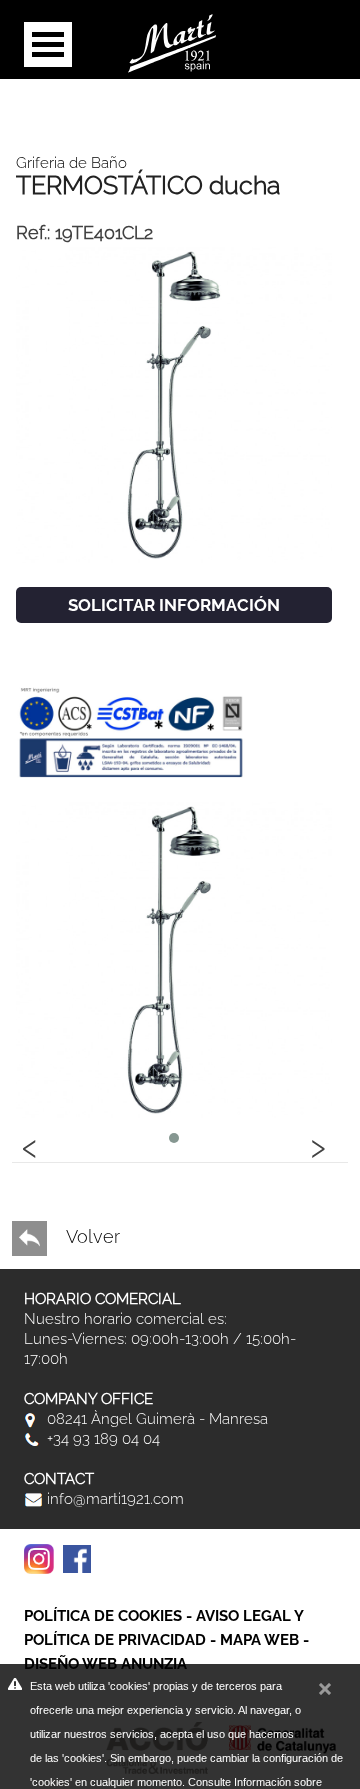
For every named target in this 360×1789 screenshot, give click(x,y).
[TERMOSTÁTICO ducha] (174, 403)
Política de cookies (103, 1616)
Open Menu (48, 44)
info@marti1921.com (113, 1499)
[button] (174, 1138)
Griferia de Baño (71, 163)
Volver (91, 1236)
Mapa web (259, 1640)
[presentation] (30, 1145)
